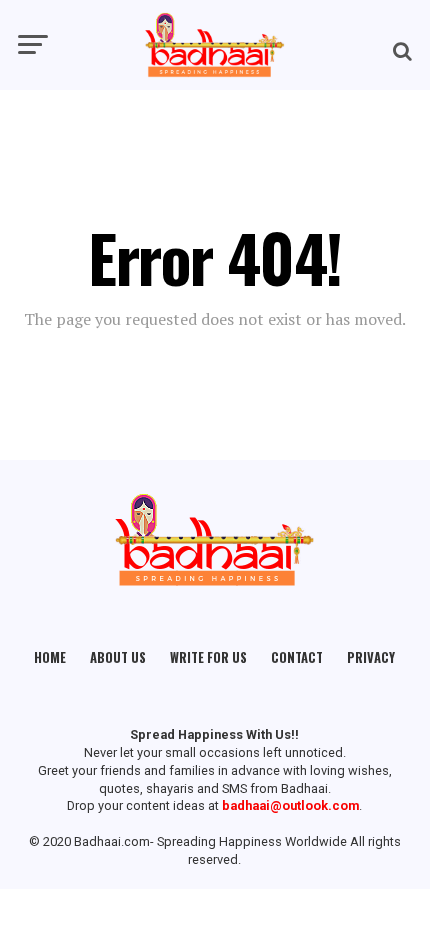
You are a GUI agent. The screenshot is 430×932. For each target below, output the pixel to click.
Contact (297, 657)
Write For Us (208, 657)
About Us (118, 657)
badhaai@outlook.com (290, 805)
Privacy (371, 657)
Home (50, 657)
